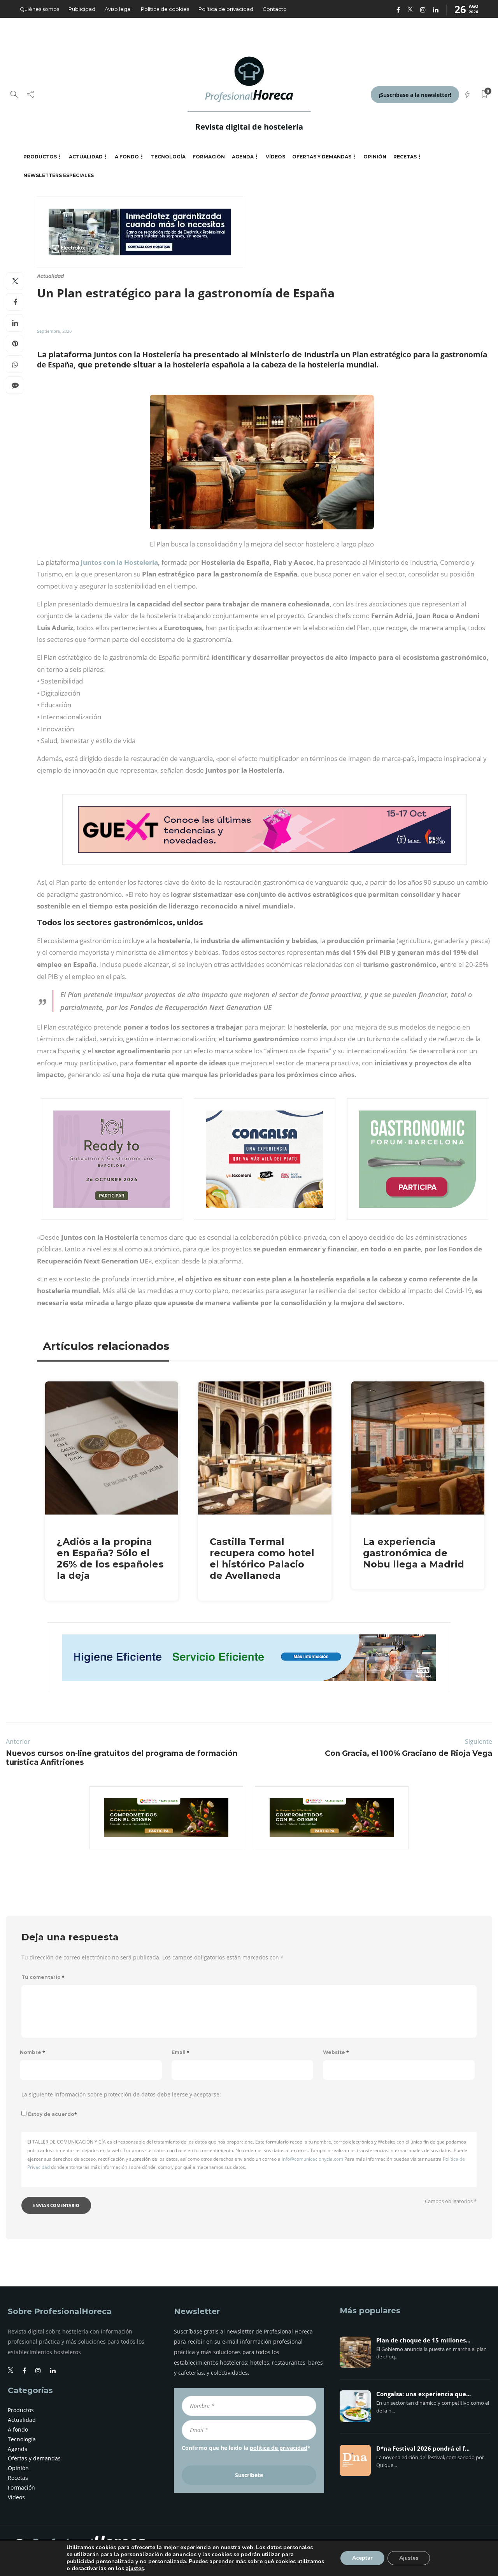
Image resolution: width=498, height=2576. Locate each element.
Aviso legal (118, 9)
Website (336, 2052)
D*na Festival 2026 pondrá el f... (423, 2449)
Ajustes (409, 2558)
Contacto (275, 9)
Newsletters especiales (59, 175)
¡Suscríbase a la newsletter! (415, 95)
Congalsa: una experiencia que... (423, 2394)
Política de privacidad (226, 9)
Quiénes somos (39, 9)
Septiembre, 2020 (54, 331)
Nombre (32, 2052)
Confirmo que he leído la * (246, 2448)
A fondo (127, 157)
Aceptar (362, 2558)
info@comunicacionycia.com (312, 2159)
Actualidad (86, 157)
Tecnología (168, 157)
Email (181, 2052)
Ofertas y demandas (322, 157)
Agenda (243, 157)
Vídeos (275, 157)
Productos (40, 157)
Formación (209, 157)
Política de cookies (165, 9)
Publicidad (82, 9)
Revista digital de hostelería (249, 127)
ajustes (135, 2569)
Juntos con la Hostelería (119, 562)
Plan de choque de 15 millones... (423, 2341)
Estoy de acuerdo (53, 2114)
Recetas (405, 157)
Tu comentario (43, 1977)
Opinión (375, 157)
